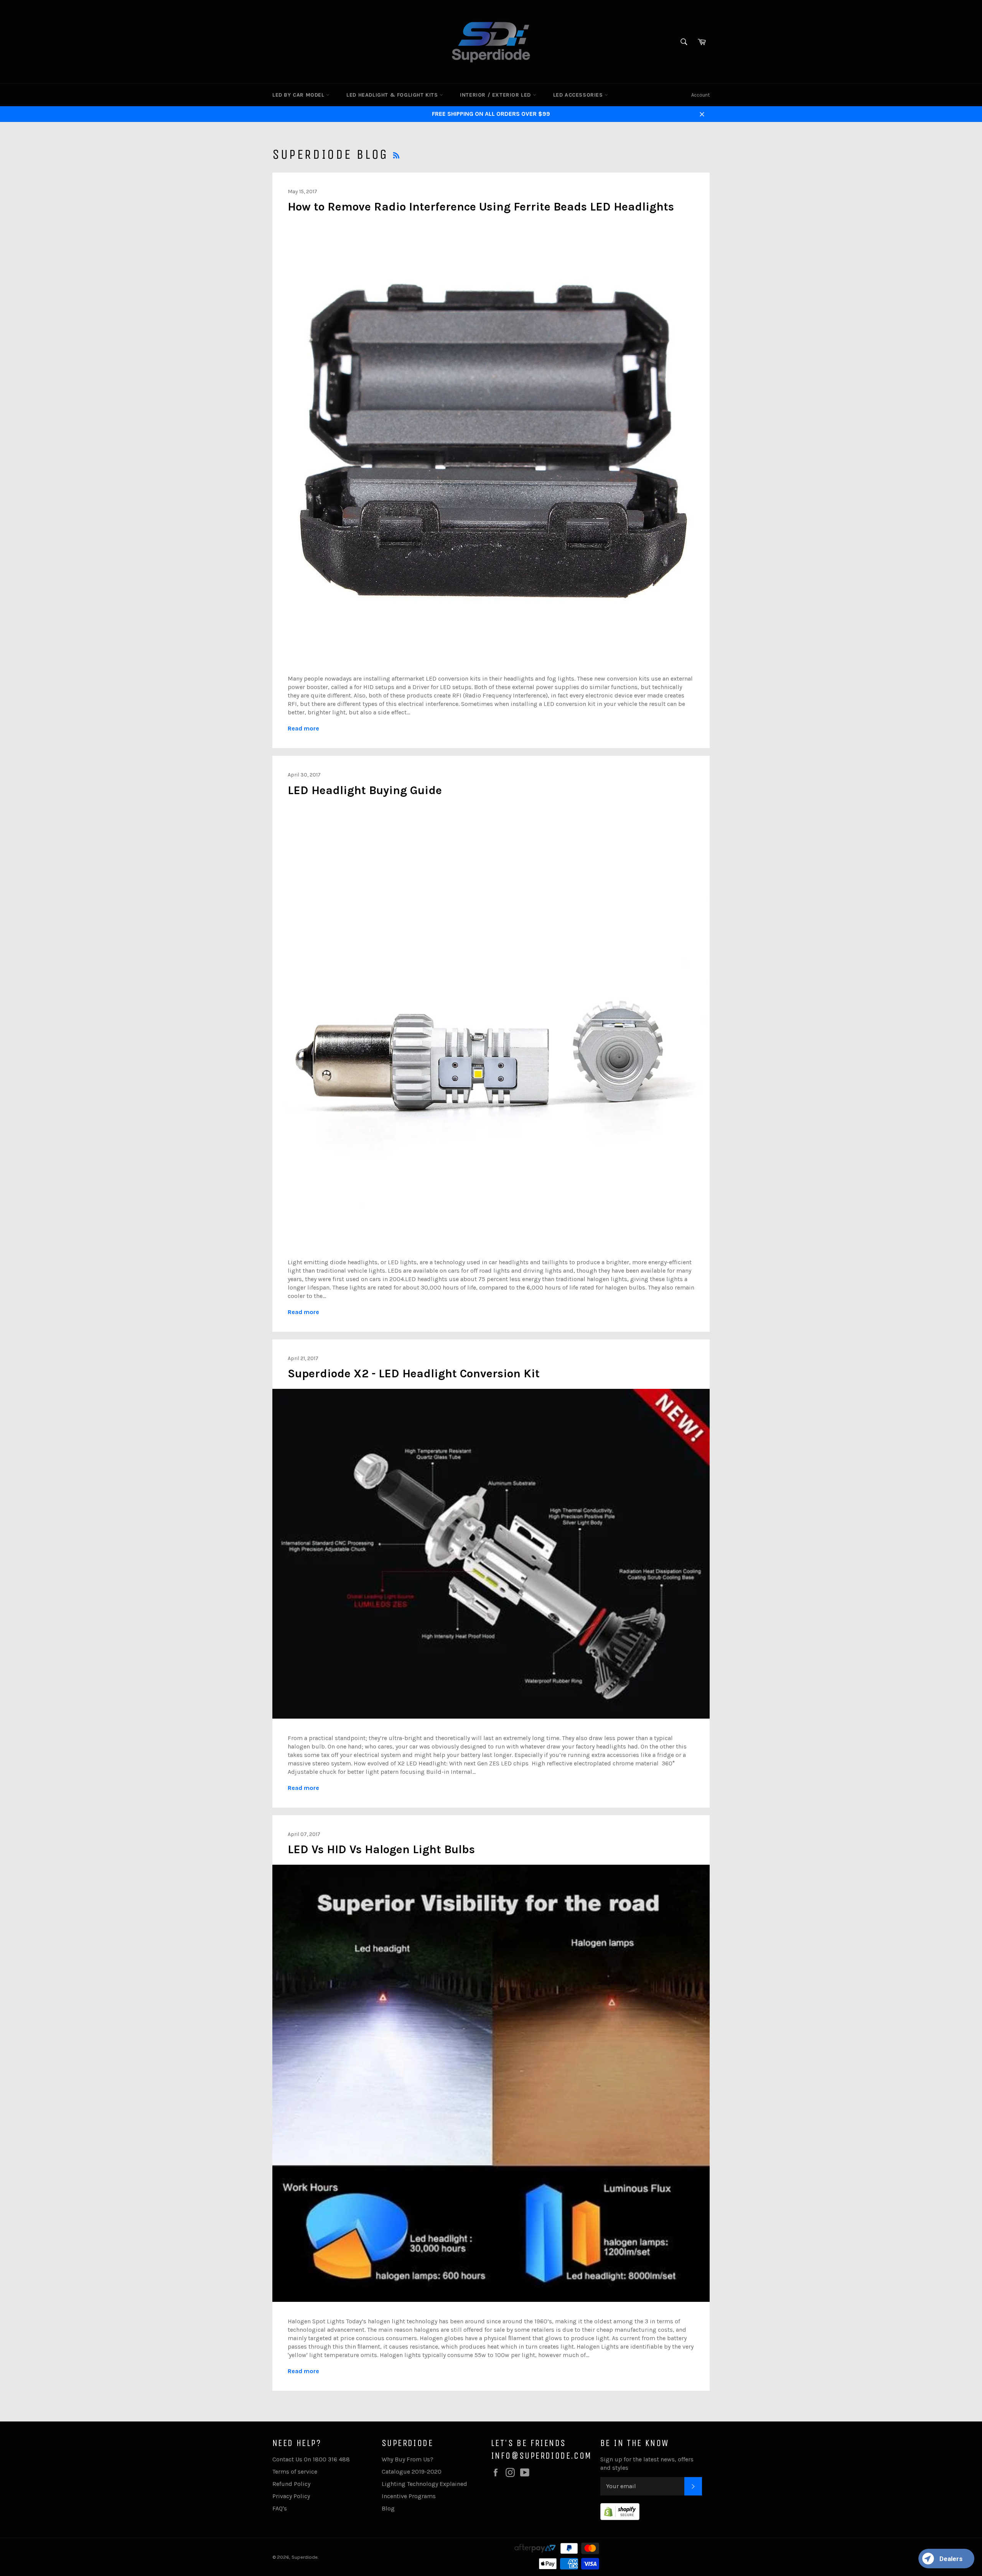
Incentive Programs (409, 2496)
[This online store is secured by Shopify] (620, 2518)
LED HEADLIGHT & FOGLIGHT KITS (393, 95)
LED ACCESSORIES (579, 95)
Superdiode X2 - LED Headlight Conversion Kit (414, 1374)
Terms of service (295, 2472)
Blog (388, 2508)
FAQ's (280, 2508)
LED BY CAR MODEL (299, 95)
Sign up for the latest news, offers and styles (647, 2463)
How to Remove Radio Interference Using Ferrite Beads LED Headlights (481, 207)
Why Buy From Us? (408, 2459)
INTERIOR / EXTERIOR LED (496, 95)
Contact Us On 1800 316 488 (311, 2459)
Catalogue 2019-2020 (412, 2472)
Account (700, 95)
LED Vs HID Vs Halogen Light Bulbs (381, 1849)
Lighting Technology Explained (424, 2484)
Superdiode (305, 2557)
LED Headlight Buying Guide (365, 790)
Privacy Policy (291, 2496)
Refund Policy (291, 2484)
